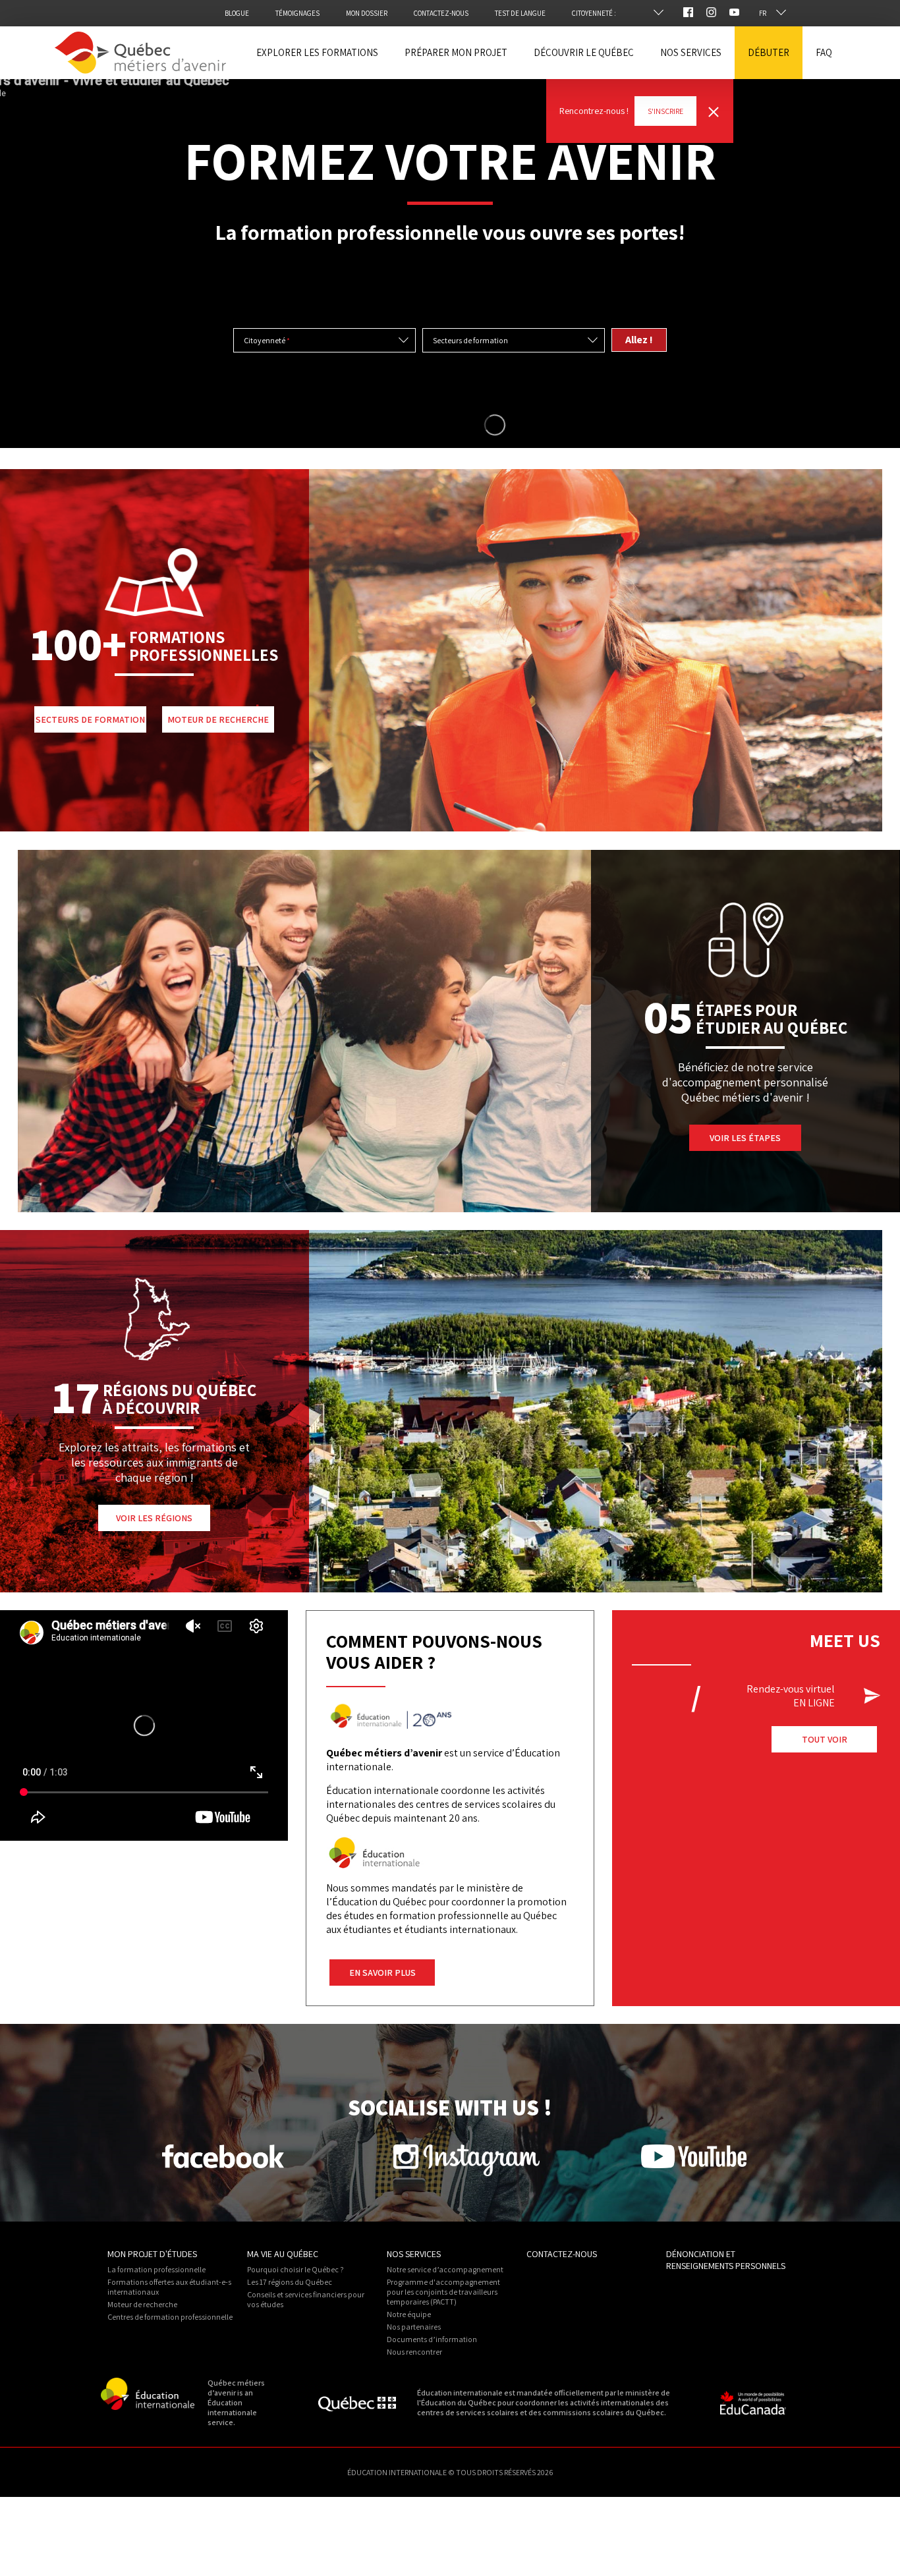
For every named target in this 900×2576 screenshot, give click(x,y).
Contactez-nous (562, 2254)
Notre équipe (409, 2314)
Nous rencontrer (414, 2352)
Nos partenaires (414, 2327)
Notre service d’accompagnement (445, 2269)
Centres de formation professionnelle (170, 2317)
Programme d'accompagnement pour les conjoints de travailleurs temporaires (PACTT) (443, 2292)
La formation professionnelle (156, 2269)
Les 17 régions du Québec (290, 2282)
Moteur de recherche (142, 2304)
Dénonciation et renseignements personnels (726, 2260)
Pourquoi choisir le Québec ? (295, 2269)
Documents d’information (432, 2339)
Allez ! (639, 340)
